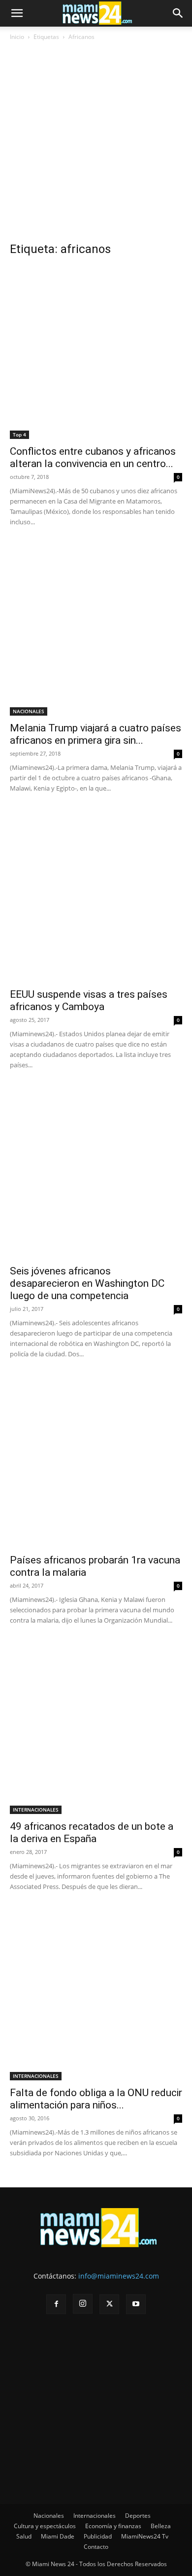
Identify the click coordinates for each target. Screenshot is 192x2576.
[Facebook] (56, 2304)
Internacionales (95, 2516)
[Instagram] (83, 2304)
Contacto (96, 2547)
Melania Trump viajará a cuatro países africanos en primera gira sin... (96, 734)
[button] (17, 13)
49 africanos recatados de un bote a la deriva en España (92, 1832)
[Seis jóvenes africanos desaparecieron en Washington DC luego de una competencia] (96, 1172)
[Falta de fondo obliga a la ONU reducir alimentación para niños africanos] (96, 1994)
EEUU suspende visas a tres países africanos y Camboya (89, 1000)
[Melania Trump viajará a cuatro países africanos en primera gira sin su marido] (96, 629)
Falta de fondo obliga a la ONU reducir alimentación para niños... (96, 2099)
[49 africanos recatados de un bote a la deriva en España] (96, 1728)
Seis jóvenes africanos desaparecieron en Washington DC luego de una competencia (87, 1283)
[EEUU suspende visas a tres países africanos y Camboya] (96, 896)
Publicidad (98, 2536)
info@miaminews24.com (119, 2276)
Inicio (17, 37)
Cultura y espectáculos (45, 2526)
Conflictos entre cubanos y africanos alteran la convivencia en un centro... (93, 457)
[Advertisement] (96, 145)
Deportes (138, 2516)
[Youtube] (136, 2304)
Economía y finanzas (113, 2526)
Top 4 (19, 435)
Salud (24, 2536)
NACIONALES (29, 711)
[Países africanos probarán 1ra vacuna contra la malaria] (96, 1461)
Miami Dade (58, 2536)
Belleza (161, 2526)
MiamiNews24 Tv (145, 2536)
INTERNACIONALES (36, 1810)
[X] (109, 2304)
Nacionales (49, 2516)
